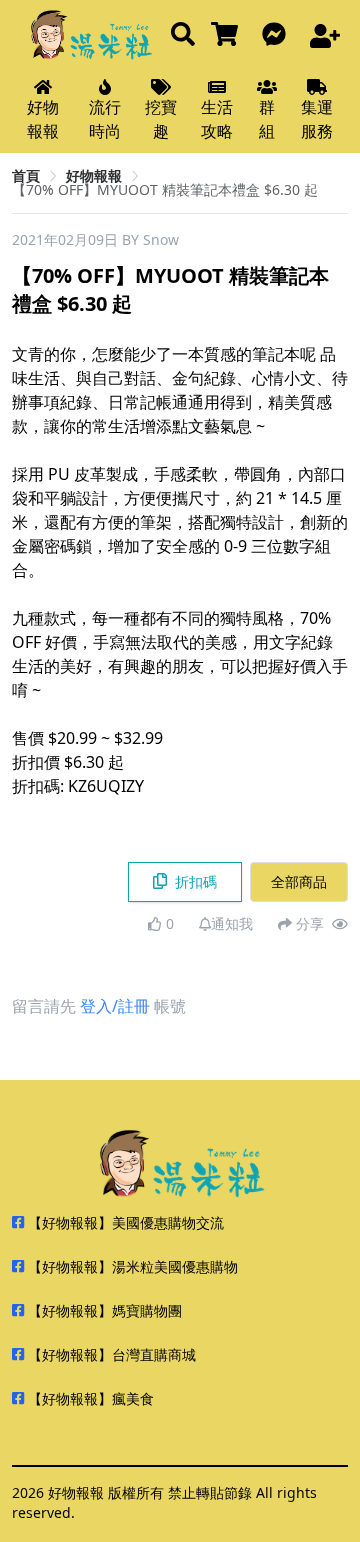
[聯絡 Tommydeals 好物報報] (278, 35)
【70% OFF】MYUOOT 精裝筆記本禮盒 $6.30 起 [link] (165, 189)
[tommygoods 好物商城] (228, 35)
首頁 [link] (26, 175)
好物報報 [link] (94, 175)
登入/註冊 (115, 1006)
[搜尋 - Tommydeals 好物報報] (183, 35)
